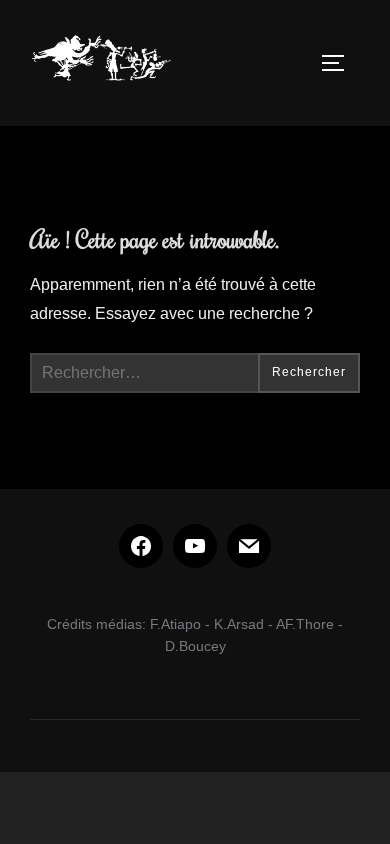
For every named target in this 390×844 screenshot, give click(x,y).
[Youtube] (195, 546)
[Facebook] (141, 546)
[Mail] (249, 546)
